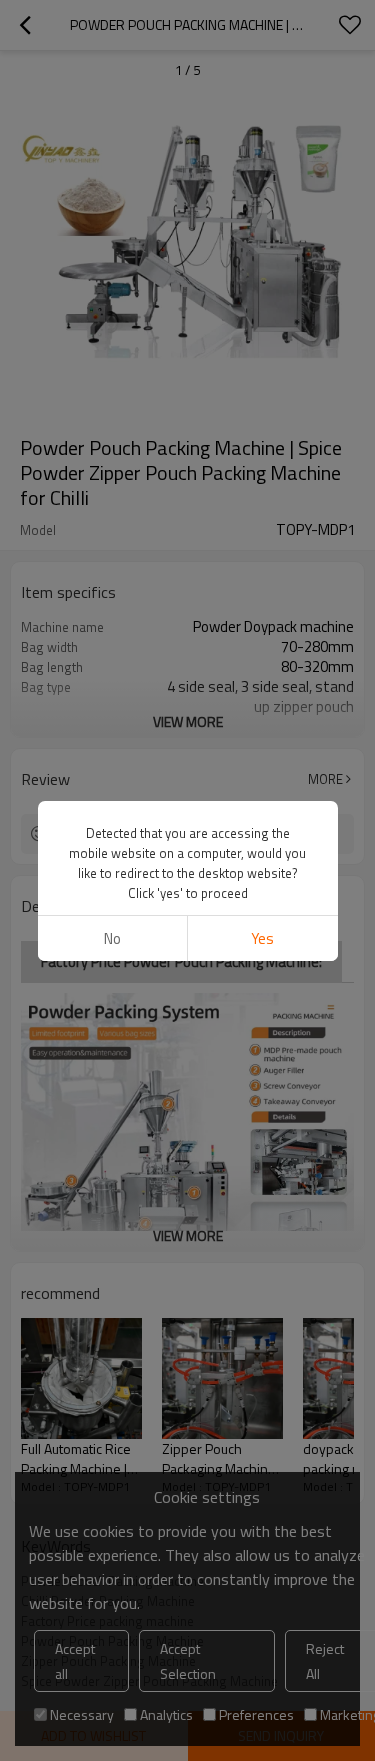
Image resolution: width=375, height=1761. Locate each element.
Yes (262, 938)
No (112, 938)
